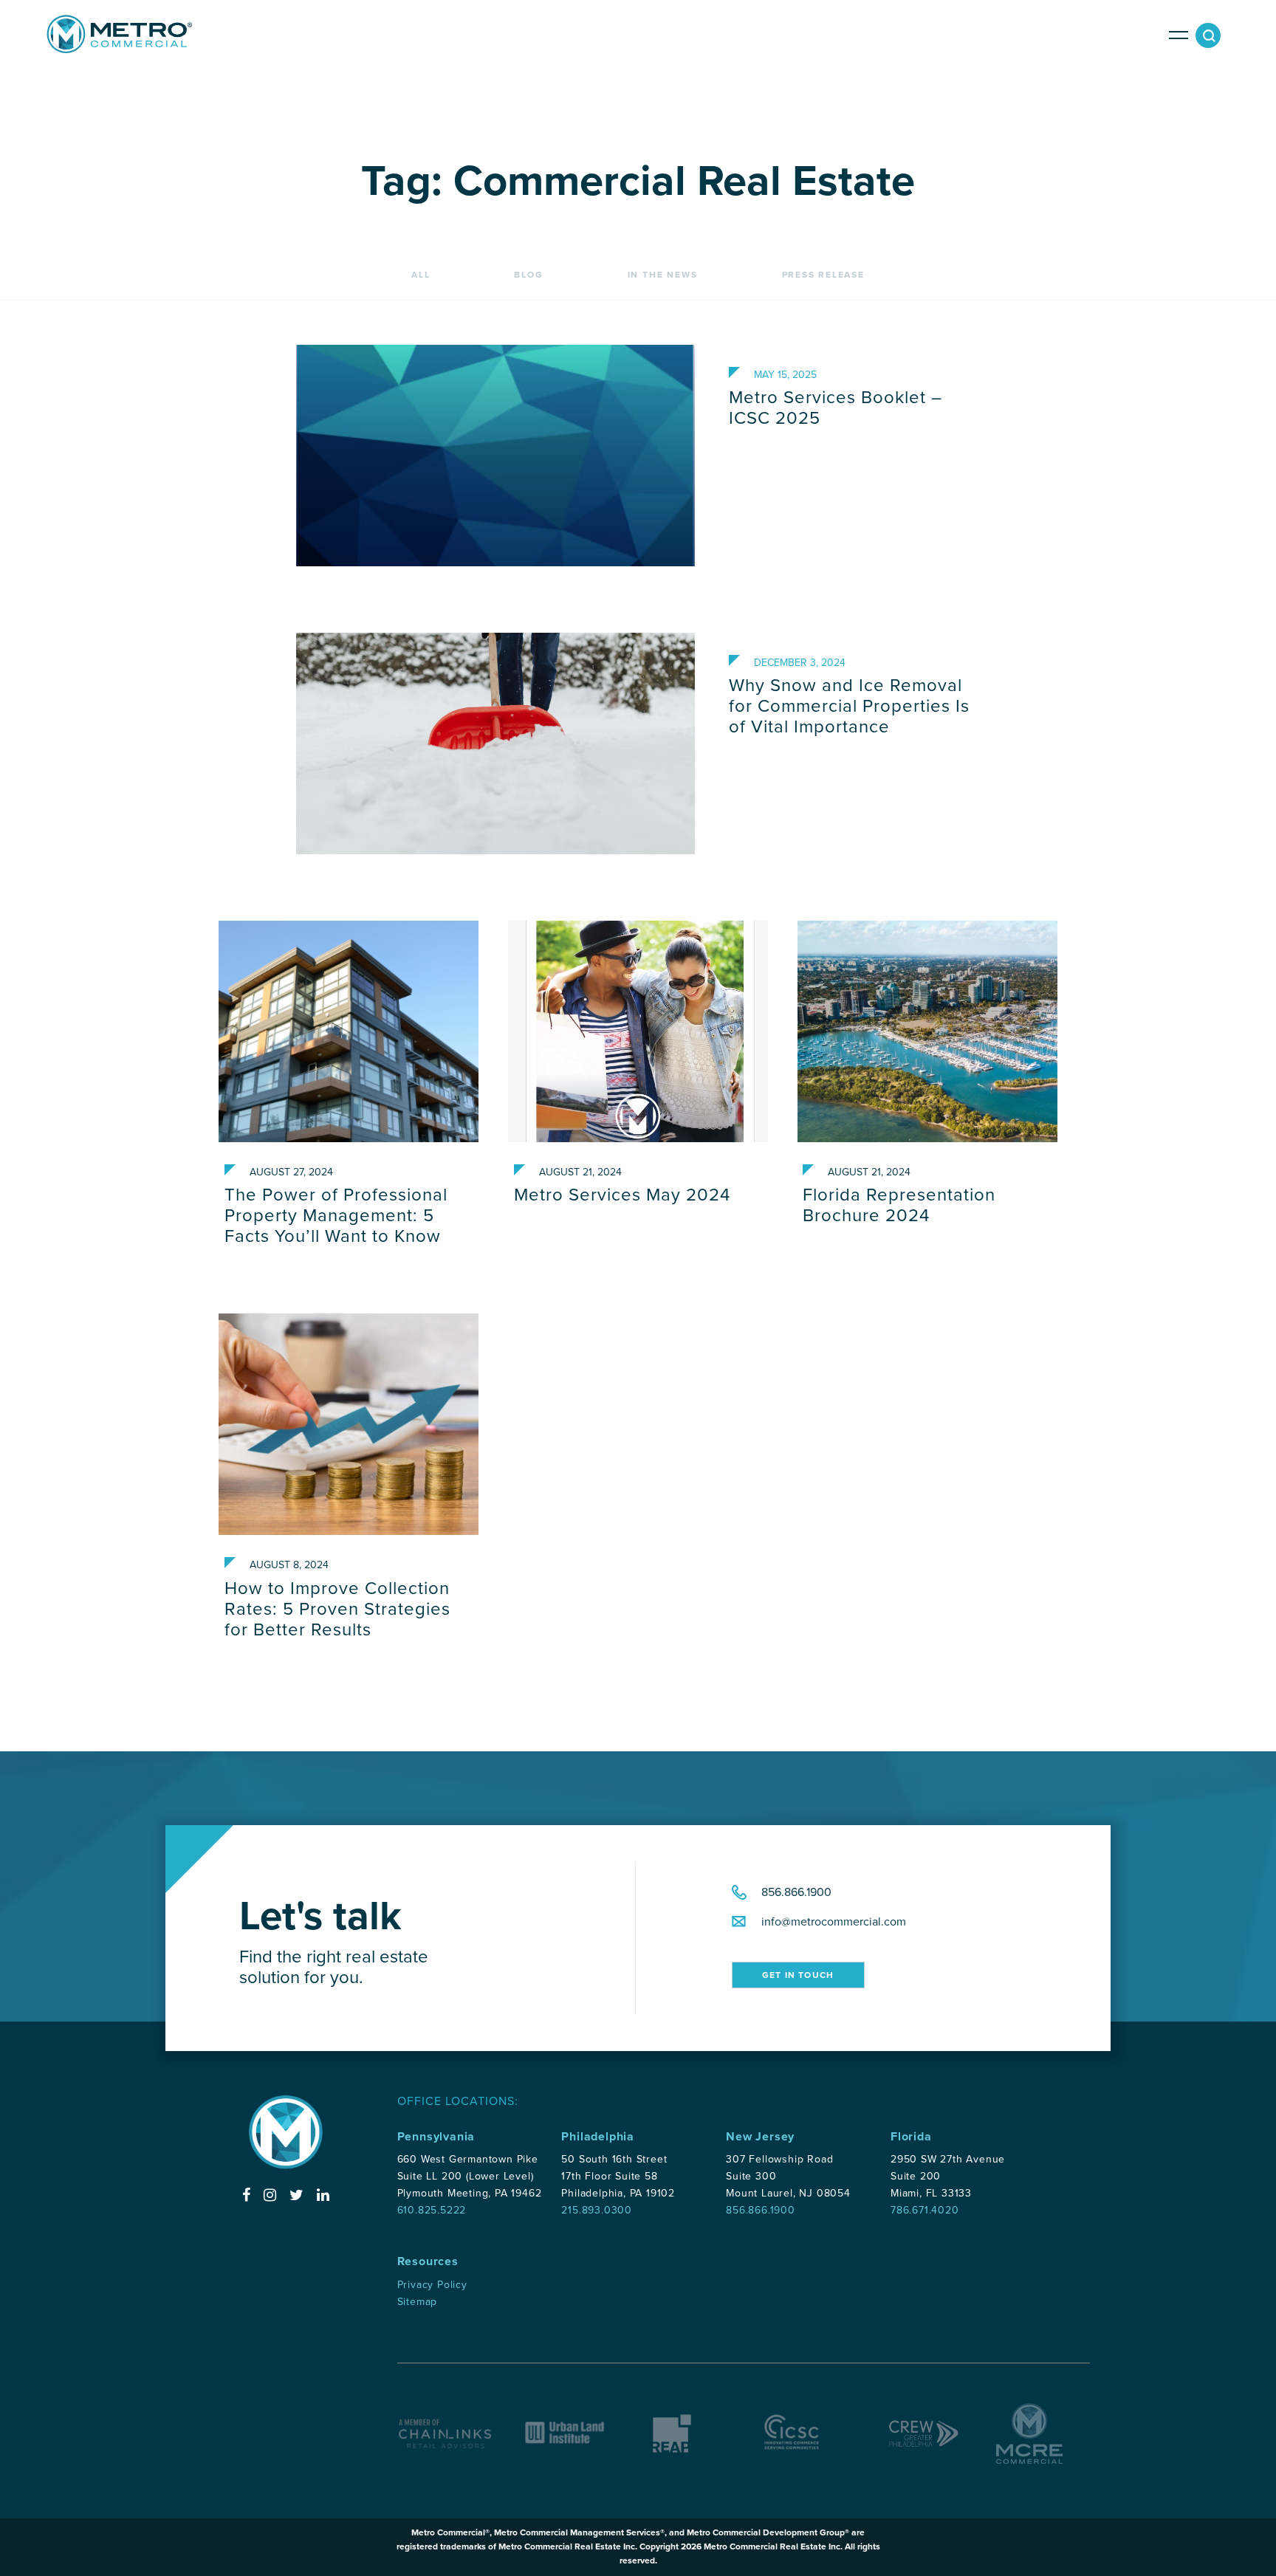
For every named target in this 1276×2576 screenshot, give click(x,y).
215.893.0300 (597, 2210)
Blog (528, 275)
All (421, 275)
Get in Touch (798, 1975)
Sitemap (418, 2302)
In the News (663, 275)
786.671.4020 (925, 2210)
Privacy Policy (432, 2285)
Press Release (823, 275)
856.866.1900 (796, 1892)
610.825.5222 (432, 2210)
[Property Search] (1211, 39)
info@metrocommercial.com (834, 1922)
